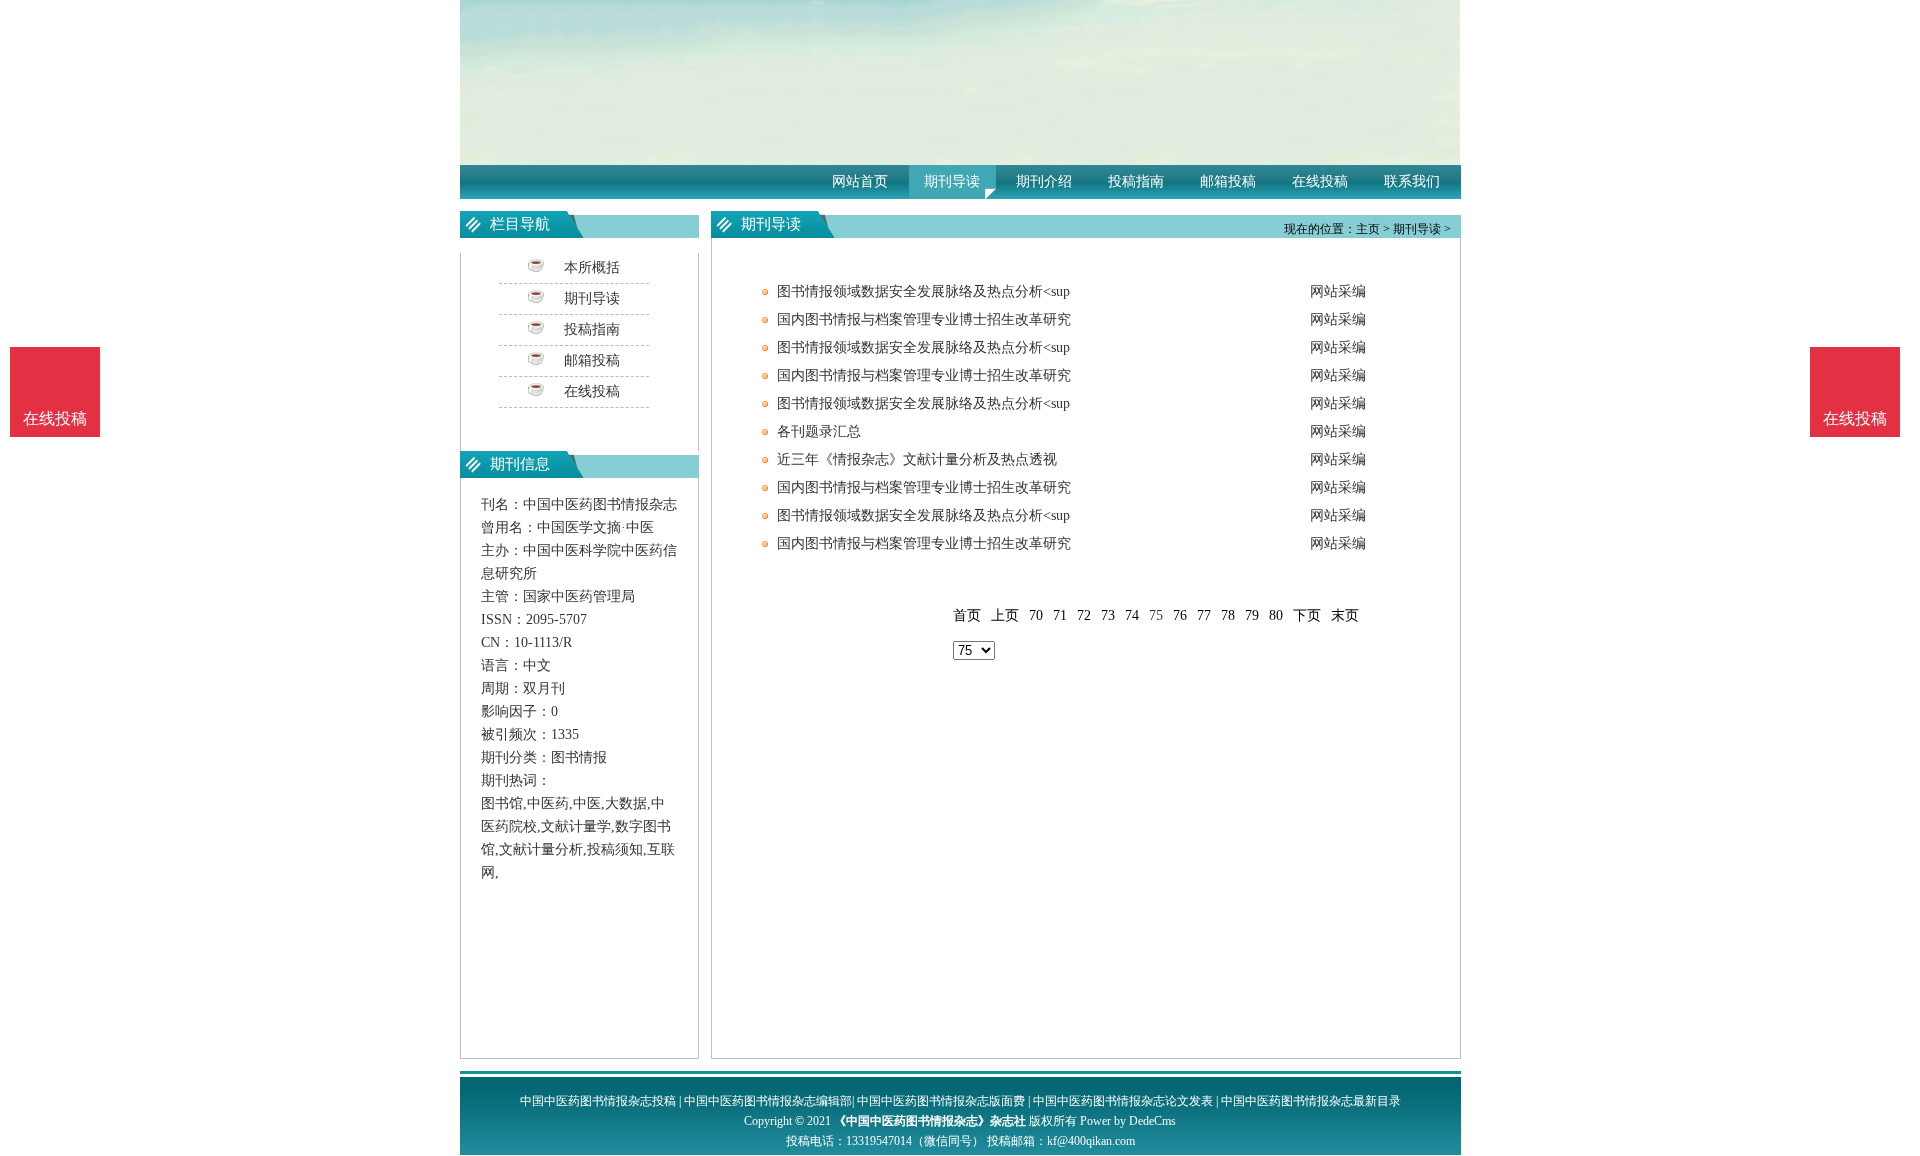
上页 (1005, 615)
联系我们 (1412, 181)
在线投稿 (1320, 181)
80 (1276, 615)
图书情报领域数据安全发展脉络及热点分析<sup (923, 291)
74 (1132, 615)
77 (1204, 615)
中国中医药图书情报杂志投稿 (598, 1101)
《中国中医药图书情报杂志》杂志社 (930, 1121)
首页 (967, 615)
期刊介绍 (1044, 181)
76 (1180, 615)
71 (1060, 615)
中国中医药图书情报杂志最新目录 (1311, 1101)
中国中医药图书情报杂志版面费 (941, 1101)
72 (1084, 615)
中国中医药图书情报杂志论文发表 (1123, 1101)
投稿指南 (1136, 181)
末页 (1345, 615)
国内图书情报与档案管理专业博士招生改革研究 (924, 319)
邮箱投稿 (1228, 181)
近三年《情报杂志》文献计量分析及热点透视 (917, 459)
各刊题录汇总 (819, 431)
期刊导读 (952, 181)
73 (1108, 615)
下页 (1307, 615)
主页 (1368, 229)
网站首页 (860, 181)
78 (1228, 615)
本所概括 (592, 267)
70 (1036, 615)
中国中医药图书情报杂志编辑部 (768, 1101)
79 (1252, 615)
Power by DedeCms (1128, 1121)
